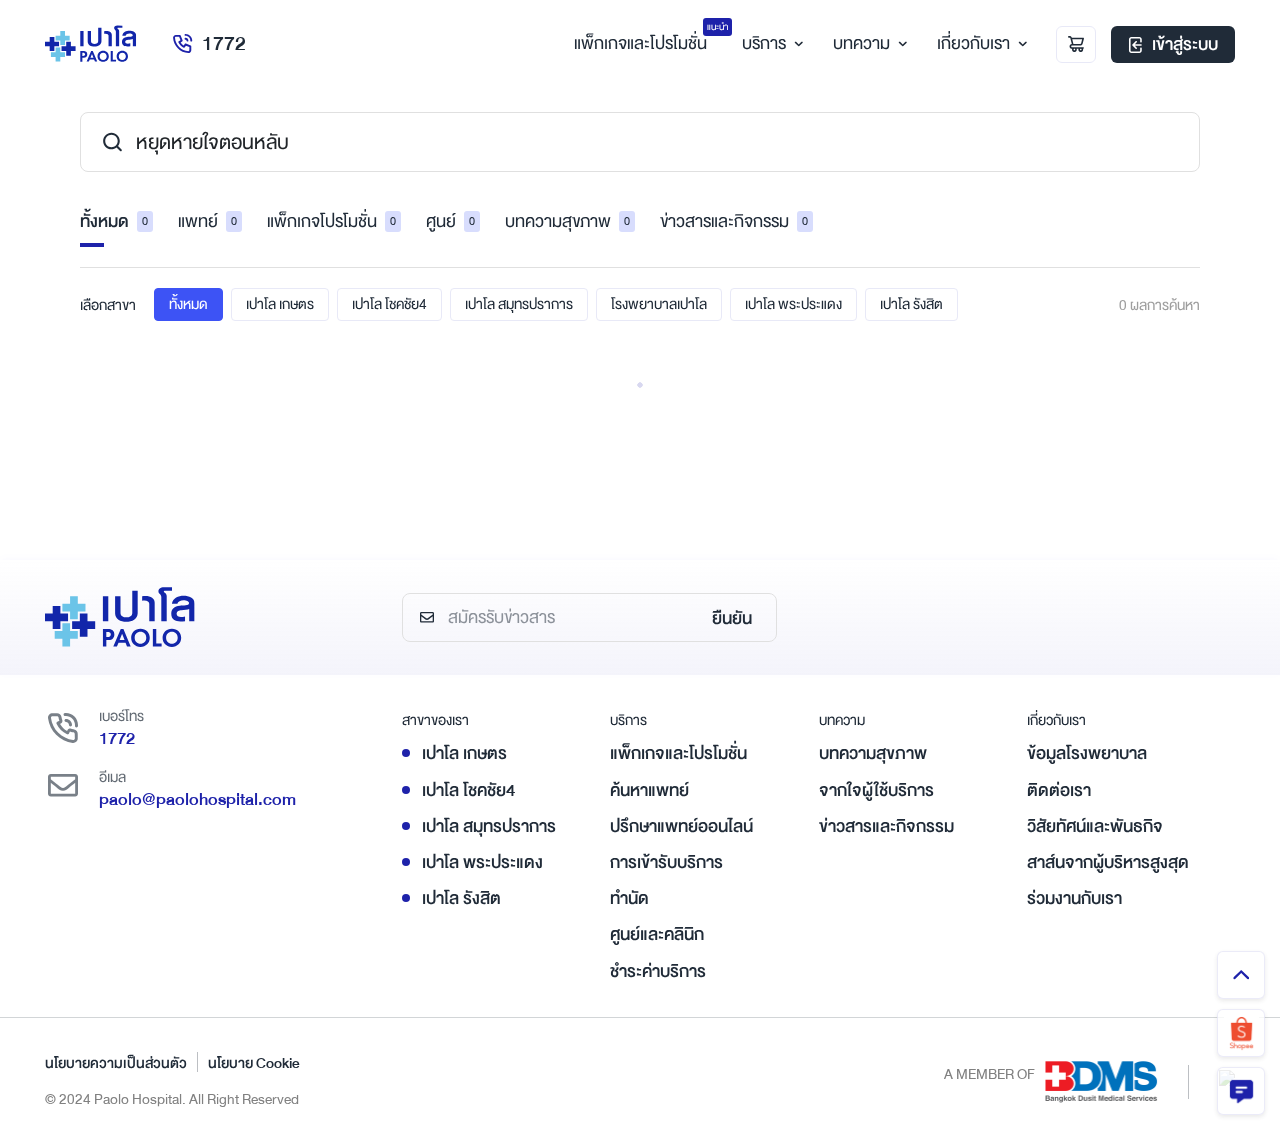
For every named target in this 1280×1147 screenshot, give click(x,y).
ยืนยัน (732, 618)
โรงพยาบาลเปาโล (659, 304)
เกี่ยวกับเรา (973, 43)
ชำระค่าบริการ (658, 971)
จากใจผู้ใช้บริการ (876, 790)
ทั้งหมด (114, 221)
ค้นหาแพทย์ (649, 790)
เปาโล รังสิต (911, 304)
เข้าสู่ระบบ (1185, 44)
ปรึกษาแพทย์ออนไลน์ (681, 826)
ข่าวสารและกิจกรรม (734, 221)
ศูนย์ (450, 221)
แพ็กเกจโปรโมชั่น (331, 221)
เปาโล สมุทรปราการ (519, 304)
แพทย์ (207, 221)
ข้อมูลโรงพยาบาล (1087, 753)
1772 (224, 43)
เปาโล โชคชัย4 (389, 304)
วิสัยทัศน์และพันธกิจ (1095, 826)
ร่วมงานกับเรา (1074, 898)
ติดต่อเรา (1059, 790)
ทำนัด (629, 898)
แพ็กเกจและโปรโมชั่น (678, 753)
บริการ (764, 43)
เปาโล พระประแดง (793, 304)
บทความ (861, 43)
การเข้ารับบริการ (666, 862)
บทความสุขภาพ (567, 221)
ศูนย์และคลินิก (657, 934)
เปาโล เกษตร (280, 304)
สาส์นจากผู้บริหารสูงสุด (1108, 862)
